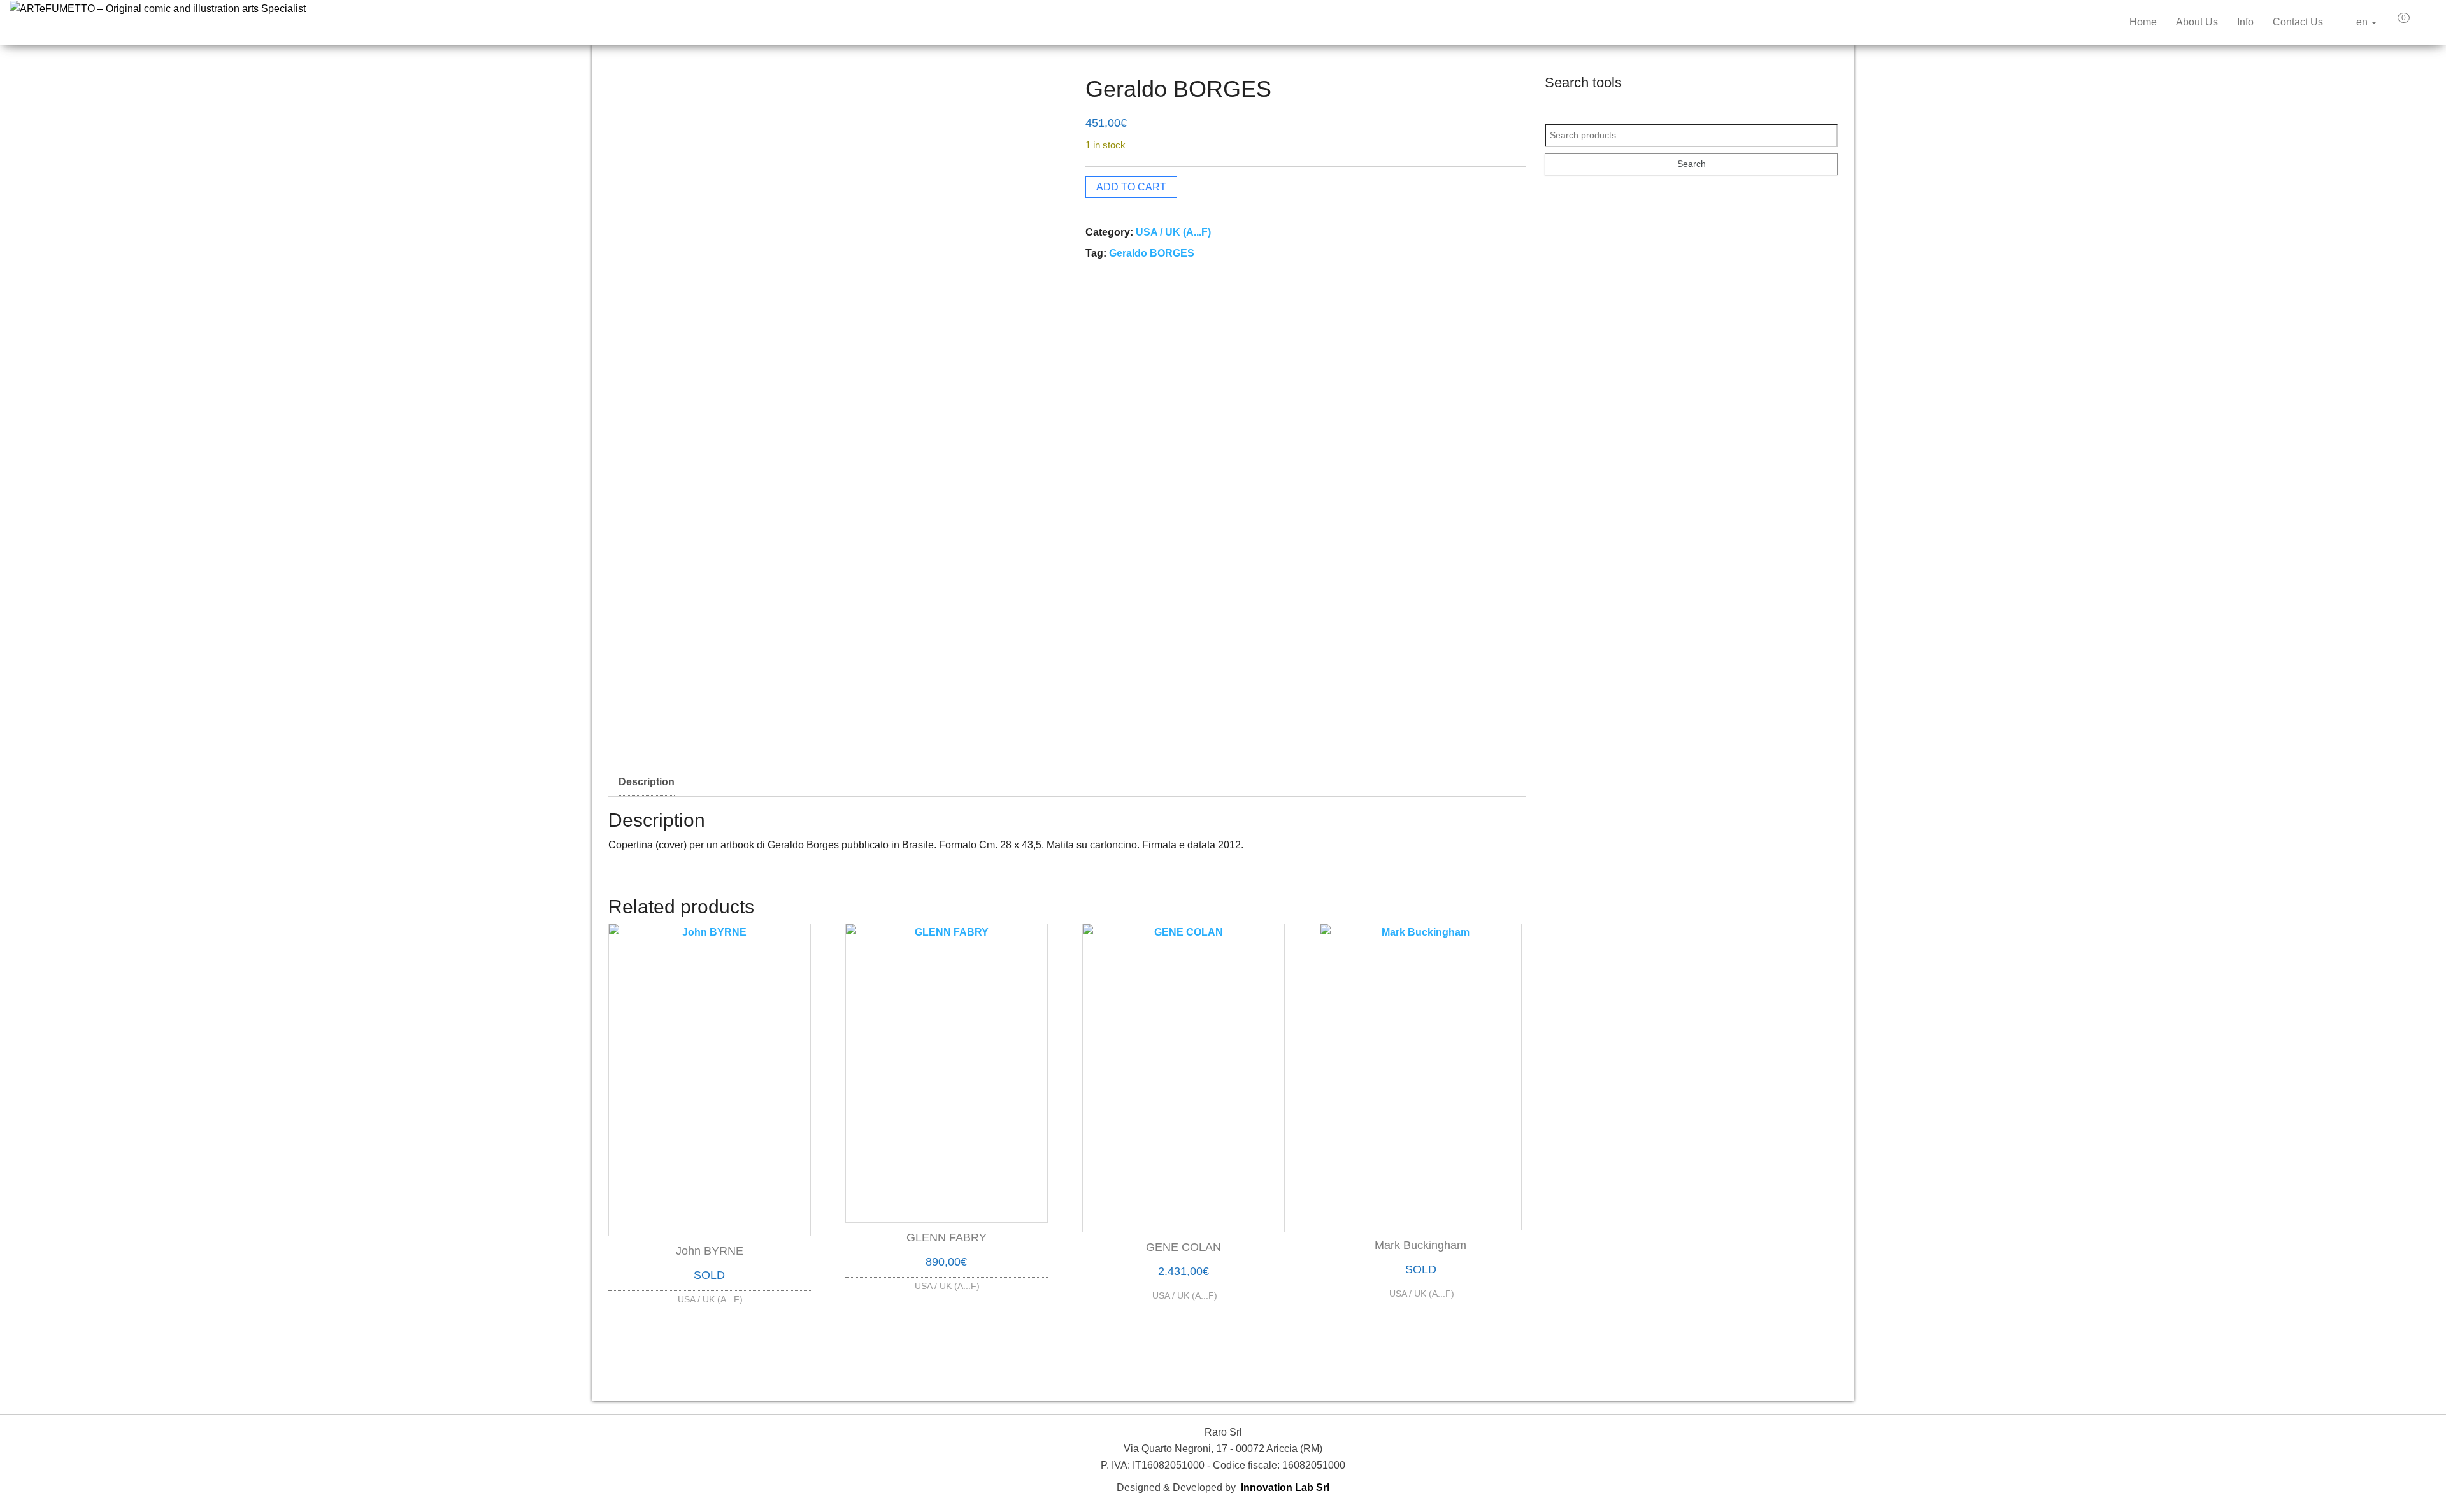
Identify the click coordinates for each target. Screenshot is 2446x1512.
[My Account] (2426, 22)
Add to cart (1131, 187)
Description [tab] (647, 782)
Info (2245, 22)
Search (1691, 164)
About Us (2197, 22)
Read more (710, 1296)
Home (2143, 22)
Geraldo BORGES (1152, 253)
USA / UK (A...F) (1173, 232)
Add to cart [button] (947, 1282)
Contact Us (2298, 22)
